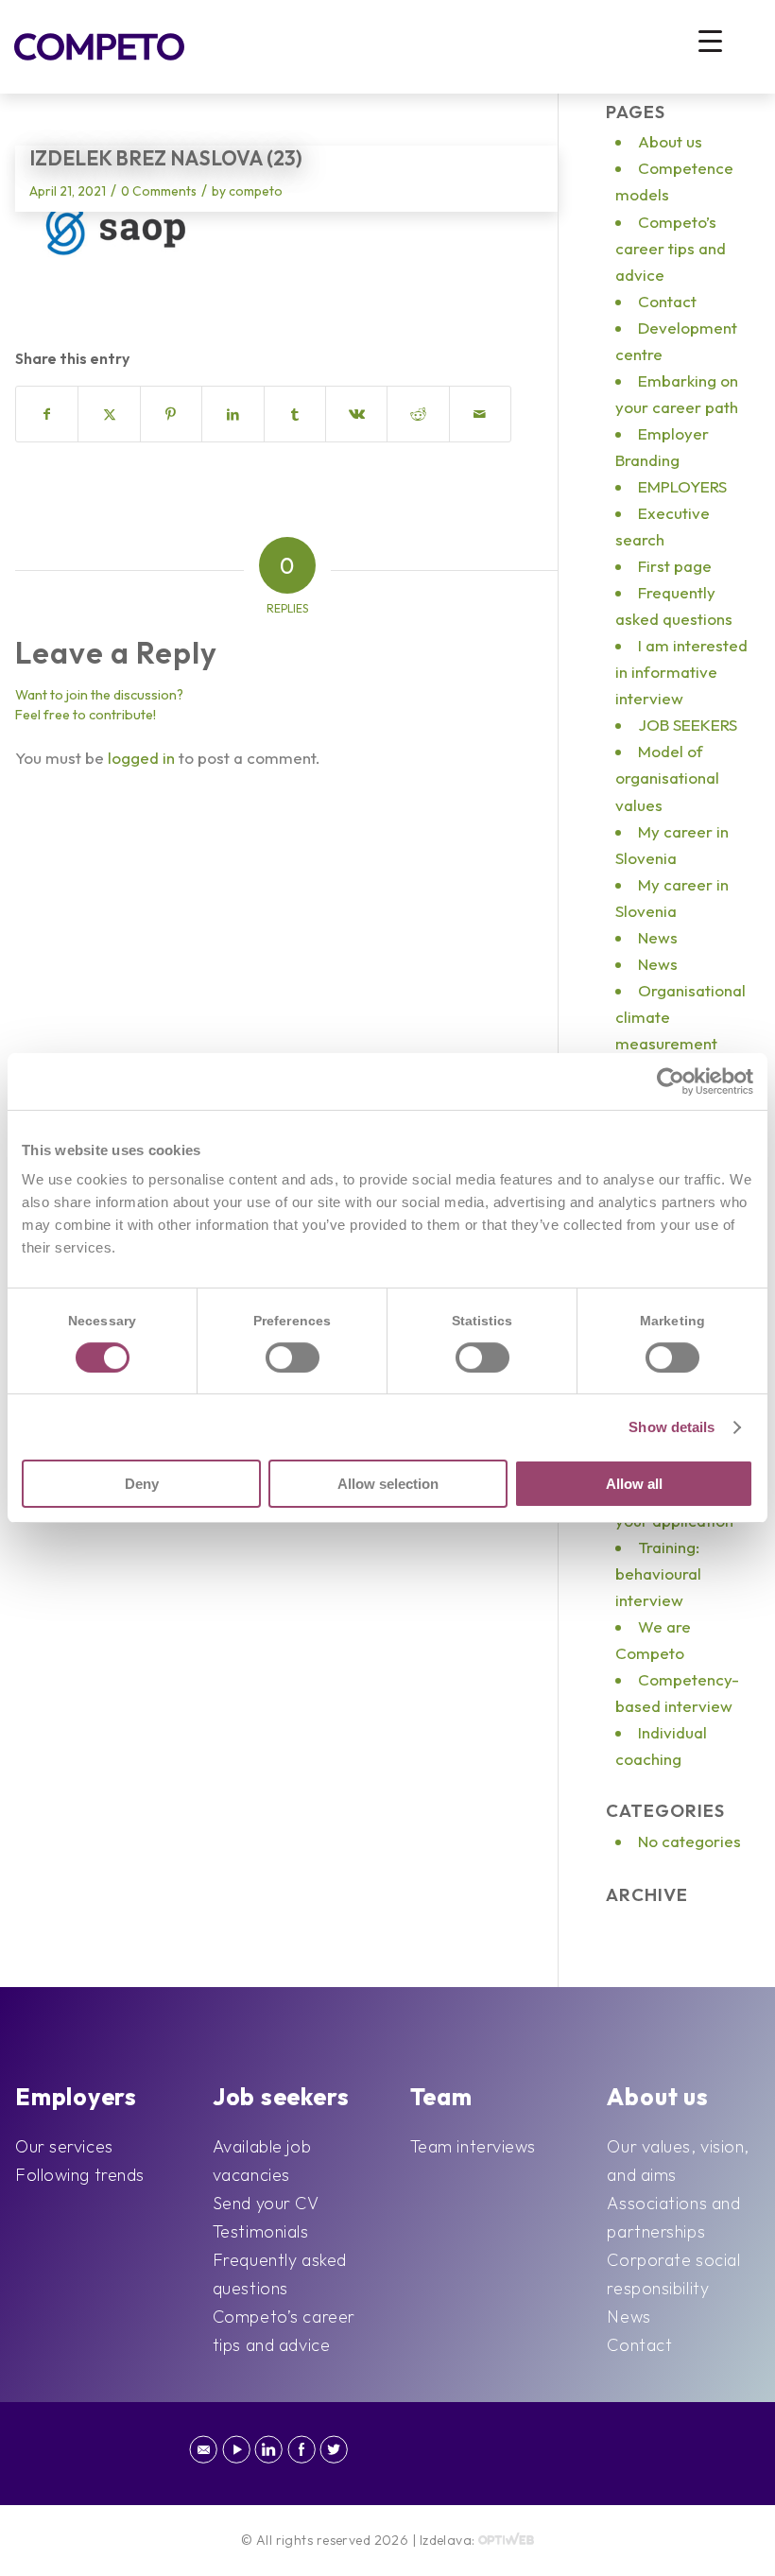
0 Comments (159, 191)
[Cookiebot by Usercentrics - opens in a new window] (671, 1081)
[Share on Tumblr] (295, 414)
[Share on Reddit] (418, 414)
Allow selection (388, 1484)
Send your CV (266, 2203)
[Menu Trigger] (710, 40)
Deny (142, 1484)
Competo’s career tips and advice (671, 248)
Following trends (80, 2175)
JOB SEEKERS (688, 725)
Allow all (634, 1484)
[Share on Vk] (356, 414)
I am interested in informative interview (681, 672)
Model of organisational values (667, 778)
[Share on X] (109, 414)
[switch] (293, 1357)
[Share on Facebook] (47, 414)
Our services (64, 2146)
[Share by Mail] (481, 414)
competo (256, 191)
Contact (667, 301)
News (658, 937)
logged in (141, 758)
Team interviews (473, 2146)
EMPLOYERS (682, 486)
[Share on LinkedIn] (232, 414)
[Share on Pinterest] (171, 414)
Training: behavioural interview (658, 1573)
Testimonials (261, 2231)
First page (675, 566)
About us (670, 141)
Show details (672, 1427)
